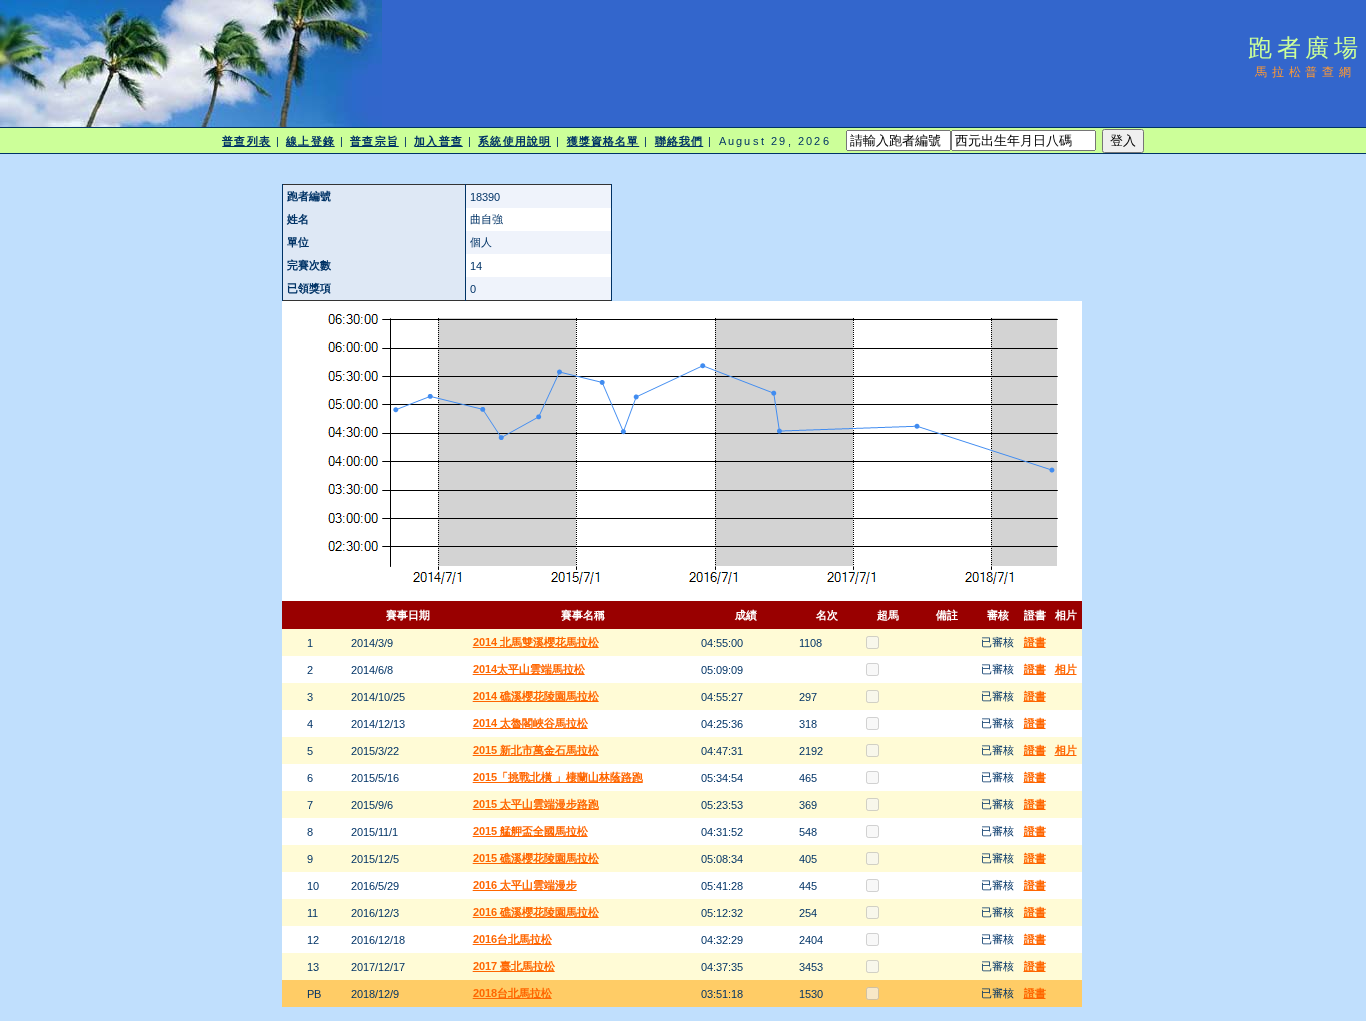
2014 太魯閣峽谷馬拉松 (530, 723)
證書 (1035, 642)
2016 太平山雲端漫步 (525, 885)
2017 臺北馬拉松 (514, 966)
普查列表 (246, 141)
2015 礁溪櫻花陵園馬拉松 (536, 858)
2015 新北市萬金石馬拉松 (536, 750)
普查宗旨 (374, 141)
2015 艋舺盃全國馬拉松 (530, 831)
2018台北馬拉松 (512, 993)
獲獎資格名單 (603, 141)
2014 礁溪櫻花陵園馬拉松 (536, 696)
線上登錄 (310, 141)
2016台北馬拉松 (512, 939)
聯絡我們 (679, 141)
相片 (1066, 669)
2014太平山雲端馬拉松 (529, 669)
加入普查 (438, 141)
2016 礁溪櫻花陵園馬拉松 (536, 912)
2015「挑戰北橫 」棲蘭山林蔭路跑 (558, 777)
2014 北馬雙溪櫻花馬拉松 (536, 642)
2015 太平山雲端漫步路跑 (536, 804)
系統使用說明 (514, 141)
